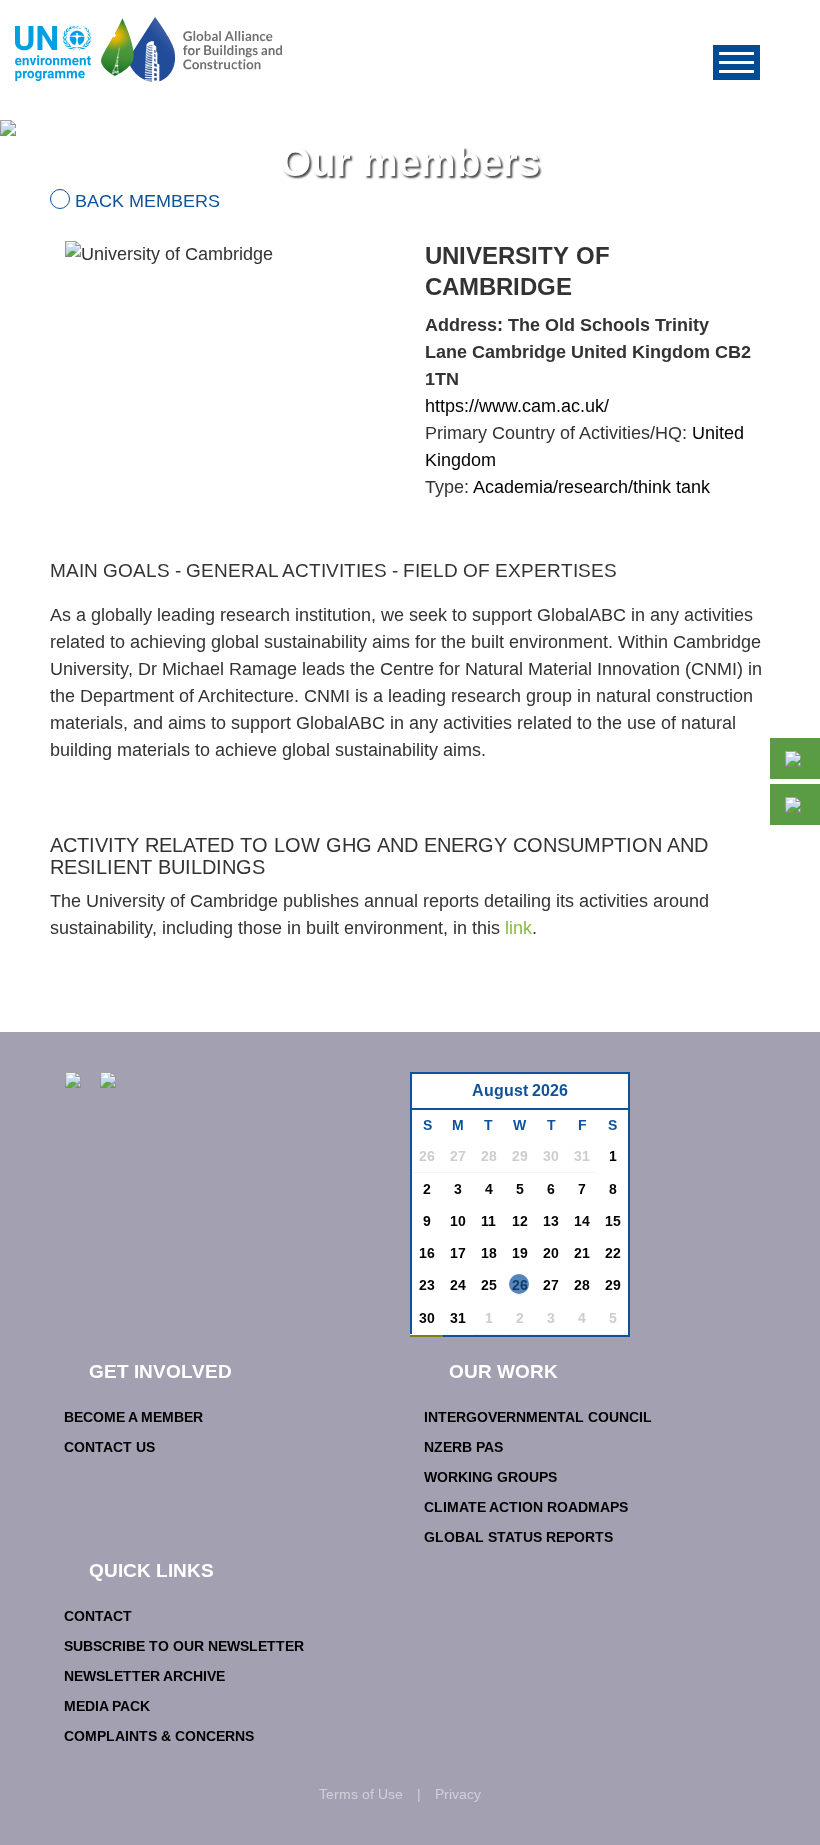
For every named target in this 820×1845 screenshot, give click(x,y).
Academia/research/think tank (591, 487)
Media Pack (107, 1706)
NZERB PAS (463, 1447)
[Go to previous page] (437, 1096)
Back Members (147, 201)
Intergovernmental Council (538, 1417)
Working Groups (490, 1477)
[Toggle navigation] (736, 62)
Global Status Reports (518, 1537)
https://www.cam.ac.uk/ (517, 406)
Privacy (458, 1794)
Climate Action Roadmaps (526, 1507)
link (518, 928)
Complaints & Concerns (159, 1736)
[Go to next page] (607, 1096)
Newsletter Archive (144, 1676)
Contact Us (109, 1447)
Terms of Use (361, 1794)
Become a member (133, 1417)
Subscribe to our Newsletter (184, 1646)
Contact (98, 1616)
